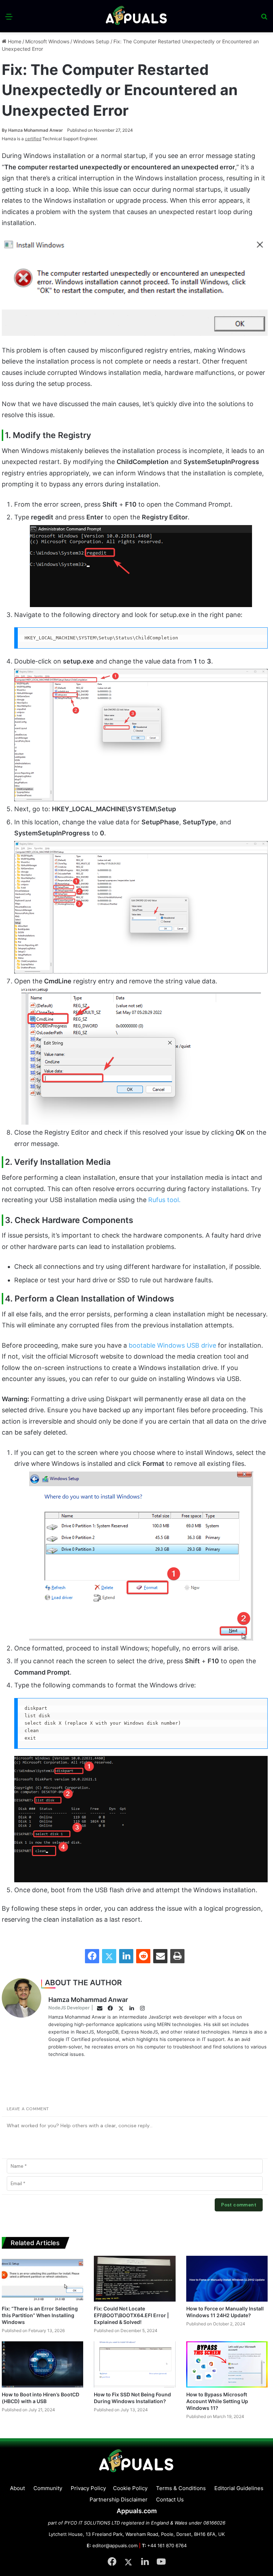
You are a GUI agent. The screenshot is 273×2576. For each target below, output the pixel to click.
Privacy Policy (88, 2488)
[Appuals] (137, 16)
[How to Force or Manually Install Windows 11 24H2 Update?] (227, 2279)
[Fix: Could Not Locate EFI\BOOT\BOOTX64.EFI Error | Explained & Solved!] (135, 2279)
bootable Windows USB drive (172, 1345)
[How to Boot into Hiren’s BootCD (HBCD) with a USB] (42, 2364)
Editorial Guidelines (239, 2488)
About (17, 2488)
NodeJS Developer (69, 2008)
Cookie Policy (130, 2488)
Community (48, 2488)
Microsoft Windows (47, 41)
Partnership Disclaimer (119, 2499)
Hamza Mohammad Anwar (32, 130)
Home (14, 41)
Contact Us (170, 2499)
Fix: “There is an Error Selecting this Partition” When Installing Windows (40, 2315)
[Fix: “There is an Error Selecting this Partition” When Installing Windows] (42, 2279)
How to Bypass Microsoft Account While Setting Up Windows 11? (217, 2401)
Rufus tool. (164, 1200)
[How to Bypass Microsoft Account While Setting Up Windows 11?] (227, 2364)
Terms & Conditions (181, 2488)
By (5, 130)
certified (33, 139)
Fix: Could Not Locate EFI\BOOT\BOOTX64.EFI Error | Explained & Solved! (131, 2315)
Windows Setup (91, 41)
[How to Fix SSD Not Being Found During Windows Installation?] (135, 2364)
